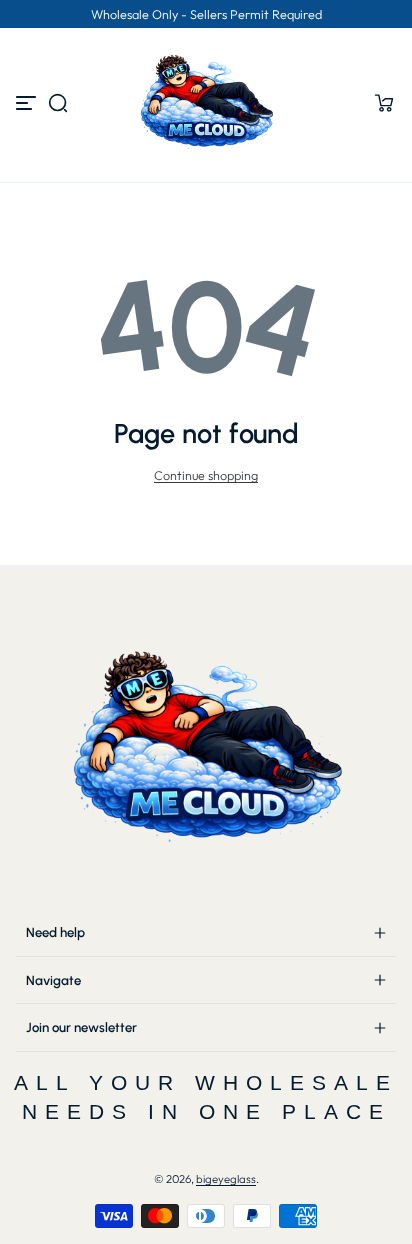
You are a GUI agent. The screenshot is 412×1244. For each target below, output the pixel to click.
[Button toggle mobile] (28, 103)
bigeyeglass (226, 1179)
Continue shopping (206, 475)
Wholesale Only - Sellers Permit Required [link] (206, 14)
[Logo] (206, 103)
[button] (58, 103)
